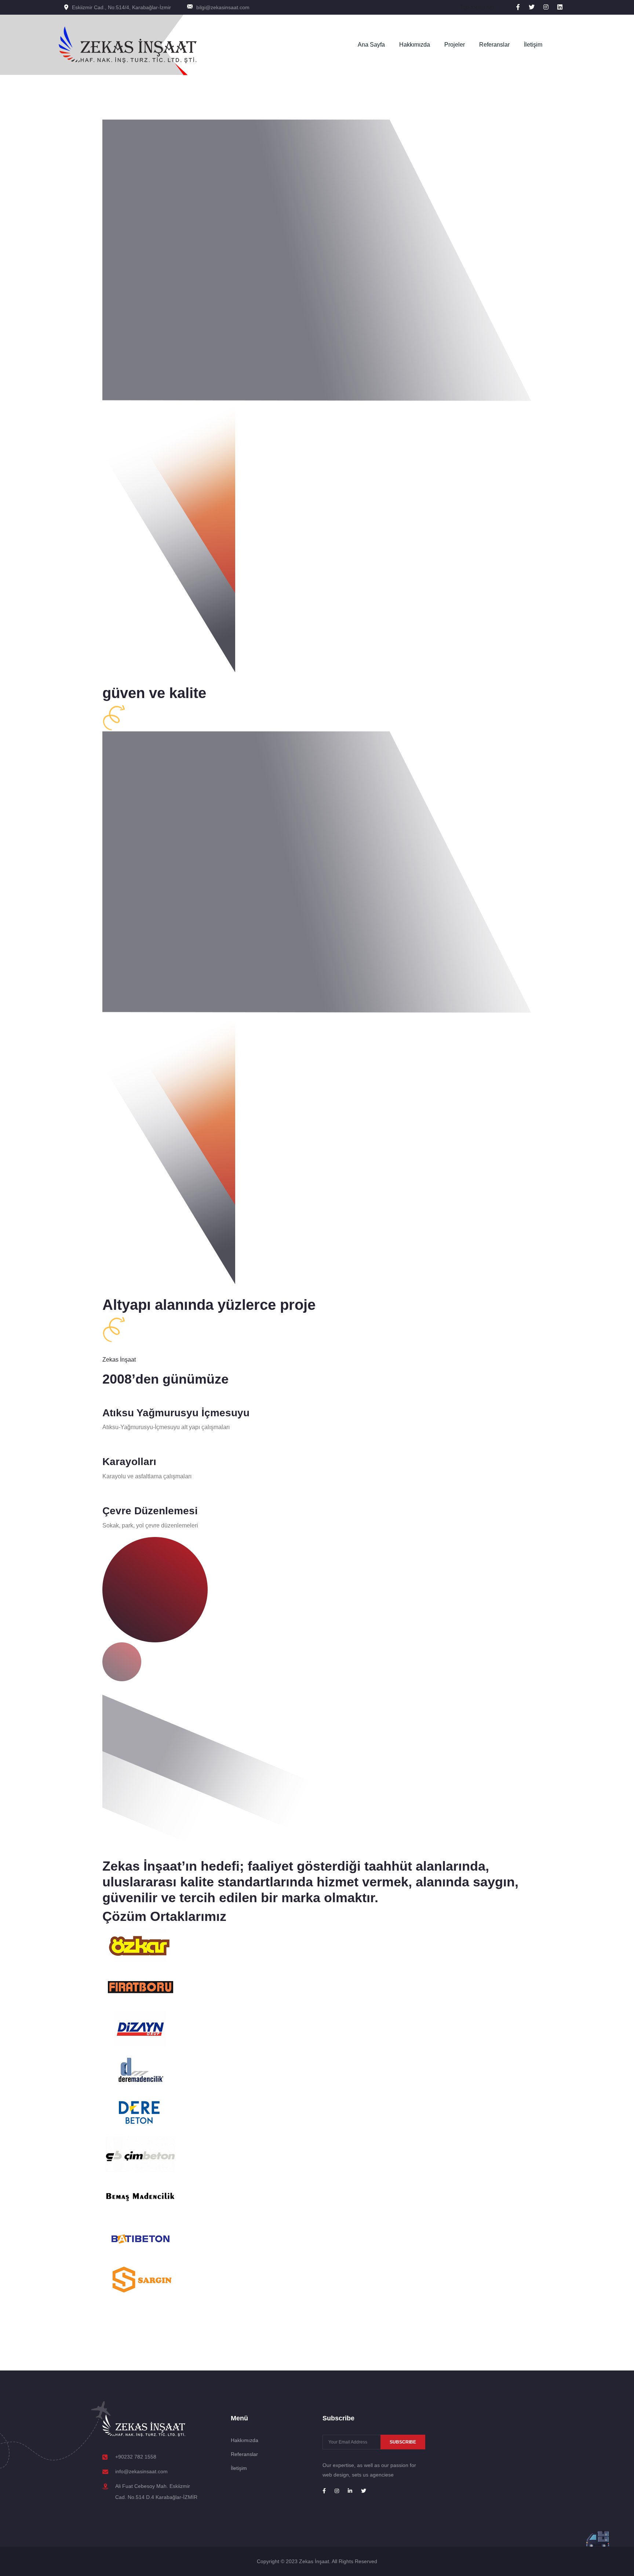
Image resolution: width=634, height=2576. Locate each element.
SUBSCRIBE (403, 2442)
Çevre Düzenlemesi (150, 1511)
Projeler (455, 45)
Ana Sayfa (371, 45)
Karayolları (129, 1462)
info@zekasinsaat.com (141, 2471)
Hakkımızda (415, 45)
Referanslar (494, 45)
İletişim (533, 45)
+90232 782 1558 (136, 2457)
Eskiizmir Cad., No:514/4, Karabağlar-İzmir (121, 7)
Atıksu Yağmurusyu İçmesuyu (176, 1413)
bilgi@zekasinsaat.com (223, 7)
